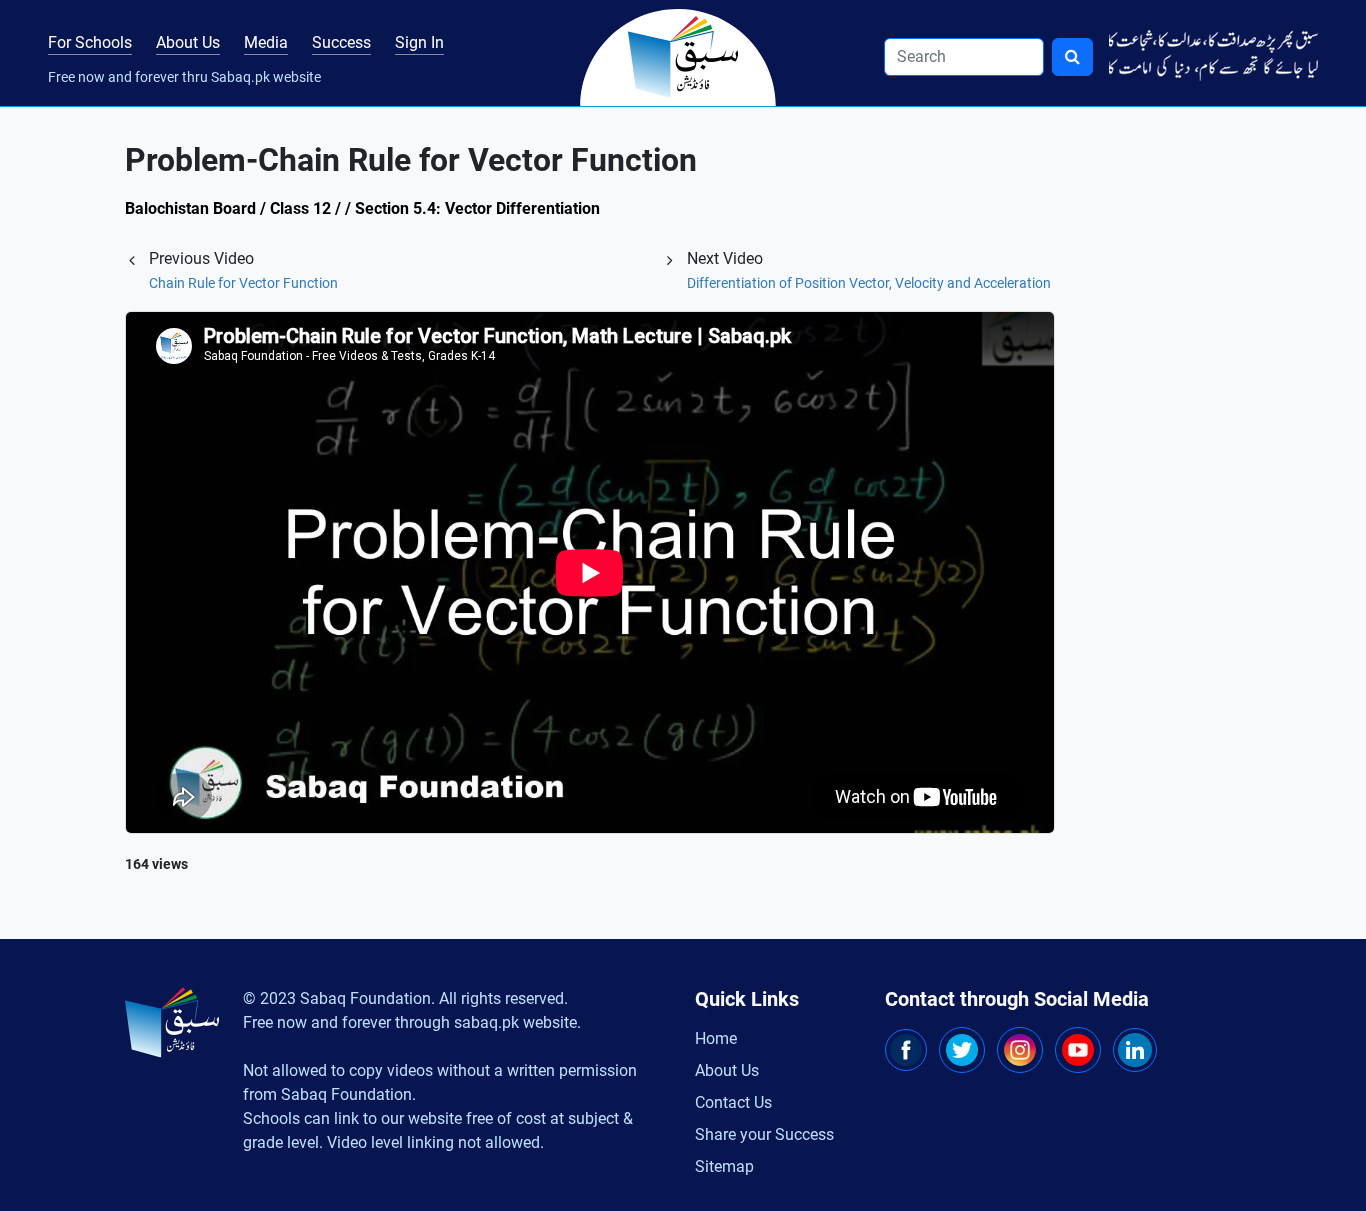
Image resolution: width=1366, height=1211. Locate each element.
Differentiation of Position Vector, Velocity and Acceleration (869, 283)
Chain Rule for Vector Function (243, 283)
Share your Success (764, 1134)
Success (341, 42)
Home (716, 1038)
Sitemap (724, 1166)
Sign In (419, 42)
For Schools (90, 42)
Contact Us (733, 1102)
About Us (188, 42)
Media (266, 42)
